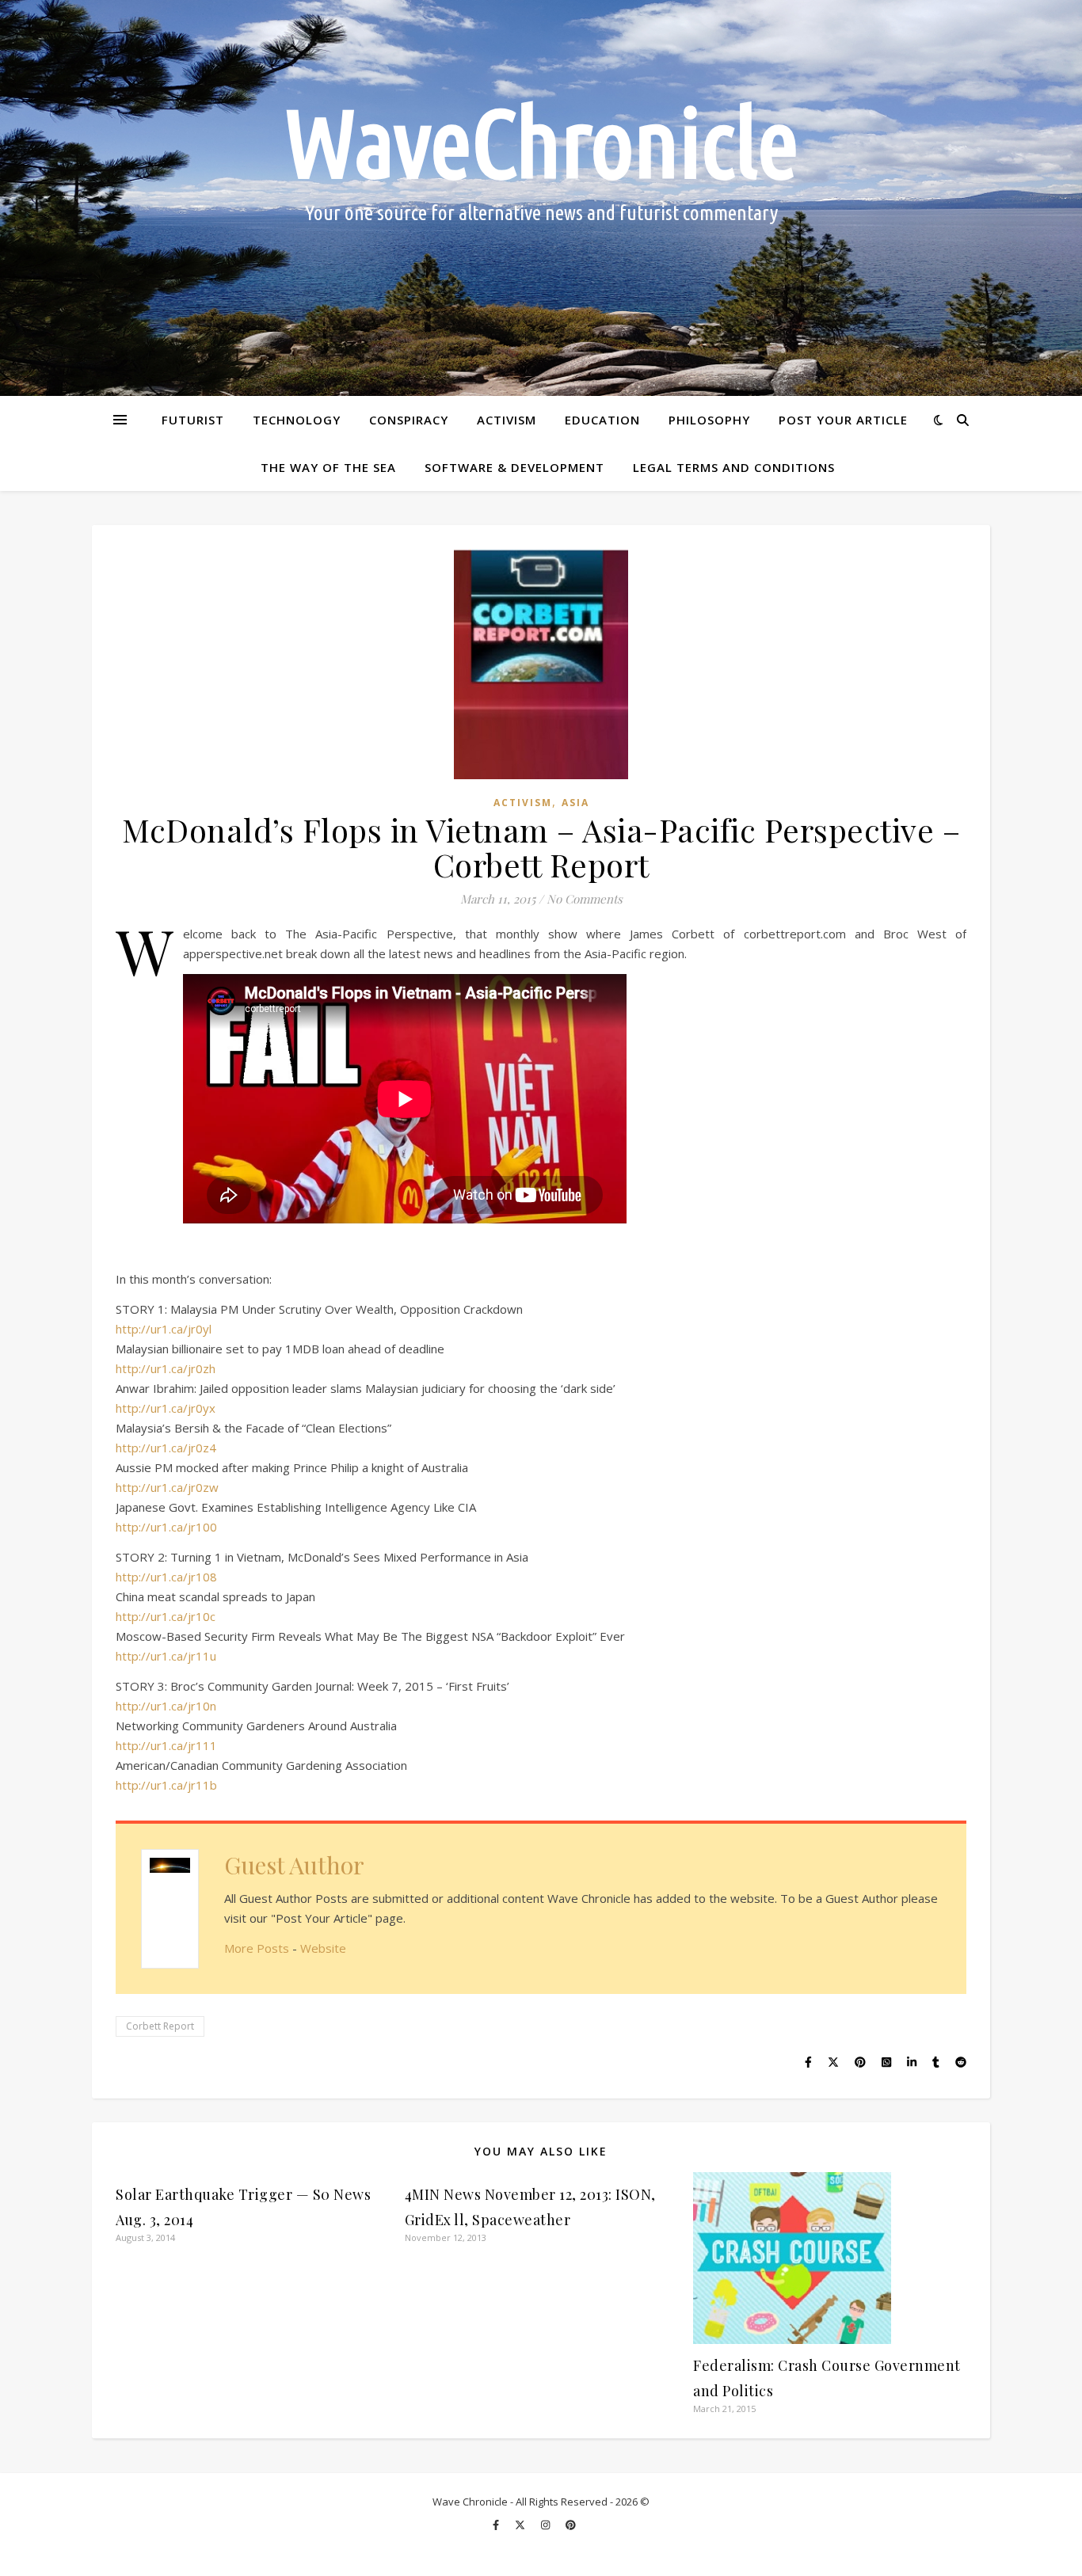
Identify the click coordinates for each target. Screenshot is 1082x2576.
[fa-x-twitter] (521, 2525)
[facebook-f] (497, 2525)
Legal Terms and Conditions (734, 467)
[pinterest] (571, 2525)
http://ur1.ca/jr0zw (167, 1487)
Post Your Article (843, 420)
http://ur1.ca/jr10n (166, 1706)
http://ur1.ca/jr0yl (164, 1329)
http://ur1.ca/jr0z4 (166, 1448)
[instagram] (547, 2525)
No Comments (585, 899)
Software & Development (514, 467)
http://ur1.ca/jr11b (166, 1785)
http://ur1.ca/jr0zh (166, 1368)
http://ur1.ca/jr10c (166, 1616)
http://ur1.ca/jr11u (166, 1656)
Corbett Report (160, 2026)
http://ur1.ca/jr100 (166, 1527)
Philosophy (709, 420)
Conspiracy (409, 420)
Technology (297, 420)
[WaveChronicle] (541, 198)
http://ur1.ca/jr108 (166, 1577)
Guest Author (294, 1865)
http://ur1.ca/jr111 (166, 1745)
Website (323, 1948)
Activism (507, 420)
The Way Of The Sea (328, 467)
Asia (575, 803)
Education (602, 420)
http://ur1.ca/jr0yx (166, 1408)
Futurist (193, 420)
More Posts (257, 1948)
